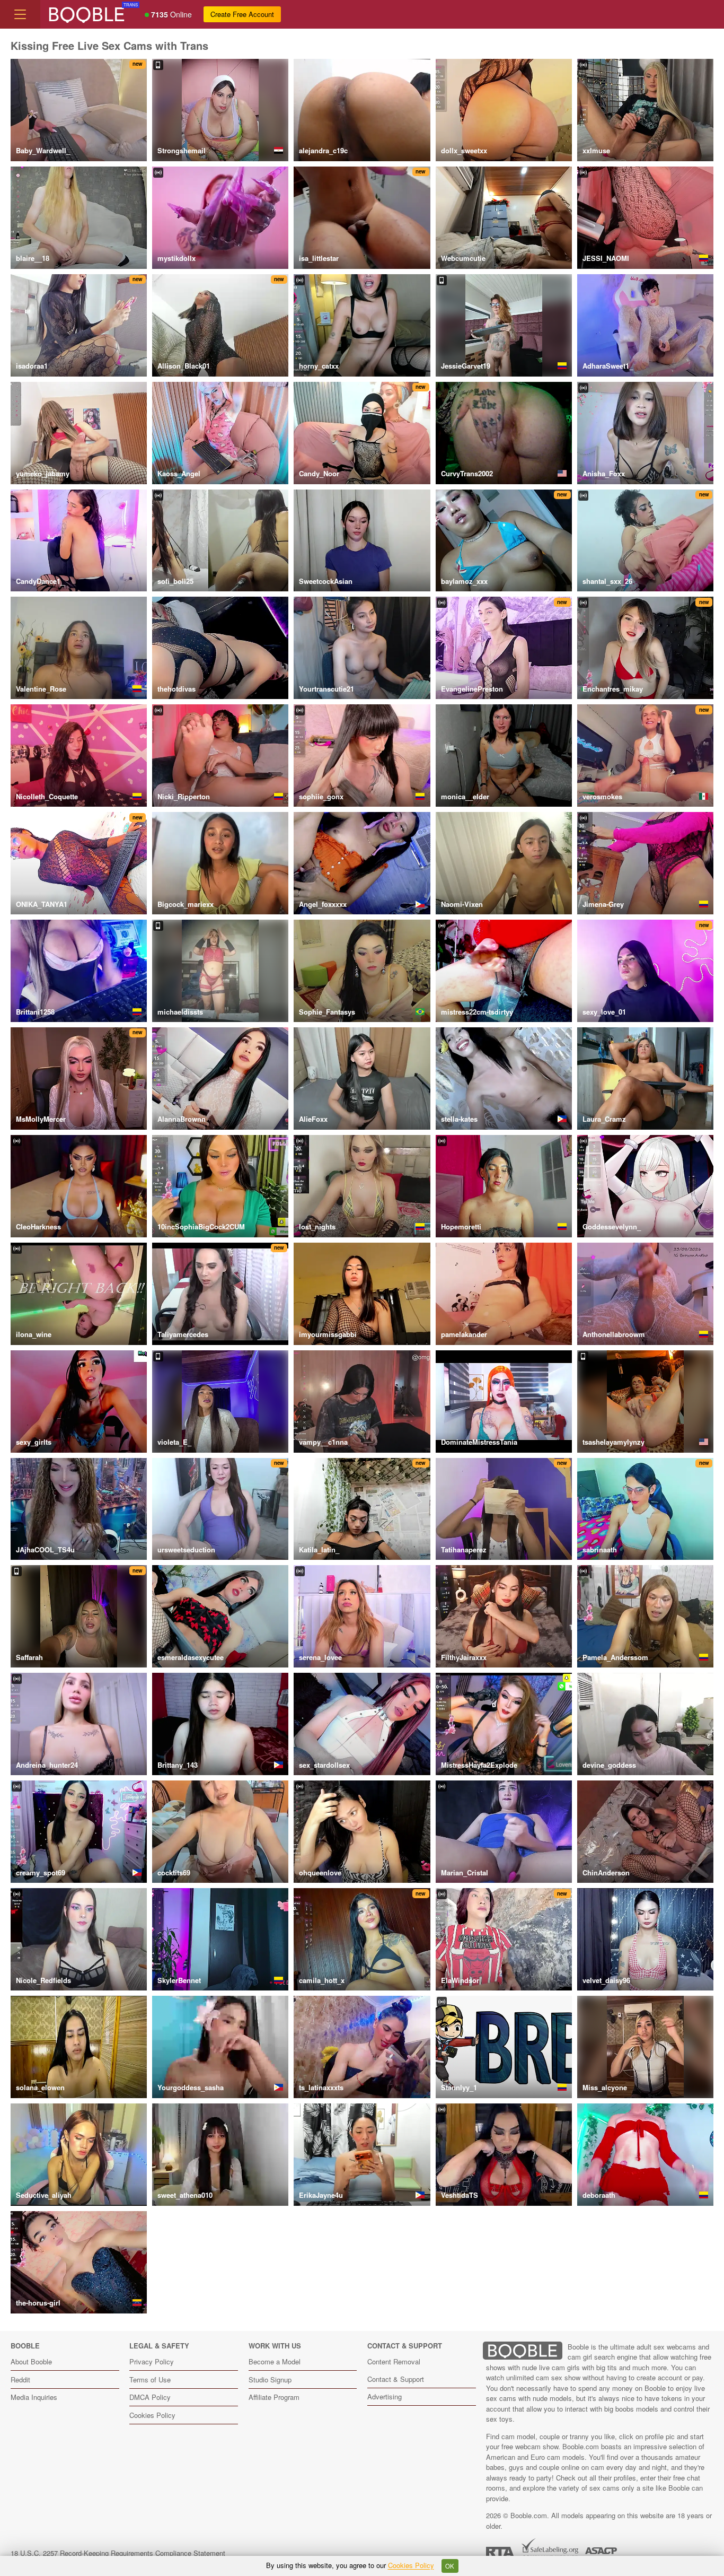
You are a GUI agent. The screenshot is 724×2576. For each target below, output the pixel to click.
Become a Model (275, 2361)
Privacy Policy (152, 2361)
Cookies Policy (152, 2415)
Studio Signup (270, 2379)
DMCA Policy (150, 2397)
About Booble (31, 2361)
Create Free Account (242, 14)
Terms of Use (150, 2379)
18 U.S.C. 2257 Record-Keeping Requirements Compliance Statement (118, 2553)
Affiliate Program (274, 2397)
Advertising (385, 2396)
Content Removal (394, 2361)
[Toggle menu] (20, 14)
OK (450, 2566)
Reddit (20, 2379)
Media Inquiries (34, 2397)
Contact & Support (396, 2379)
